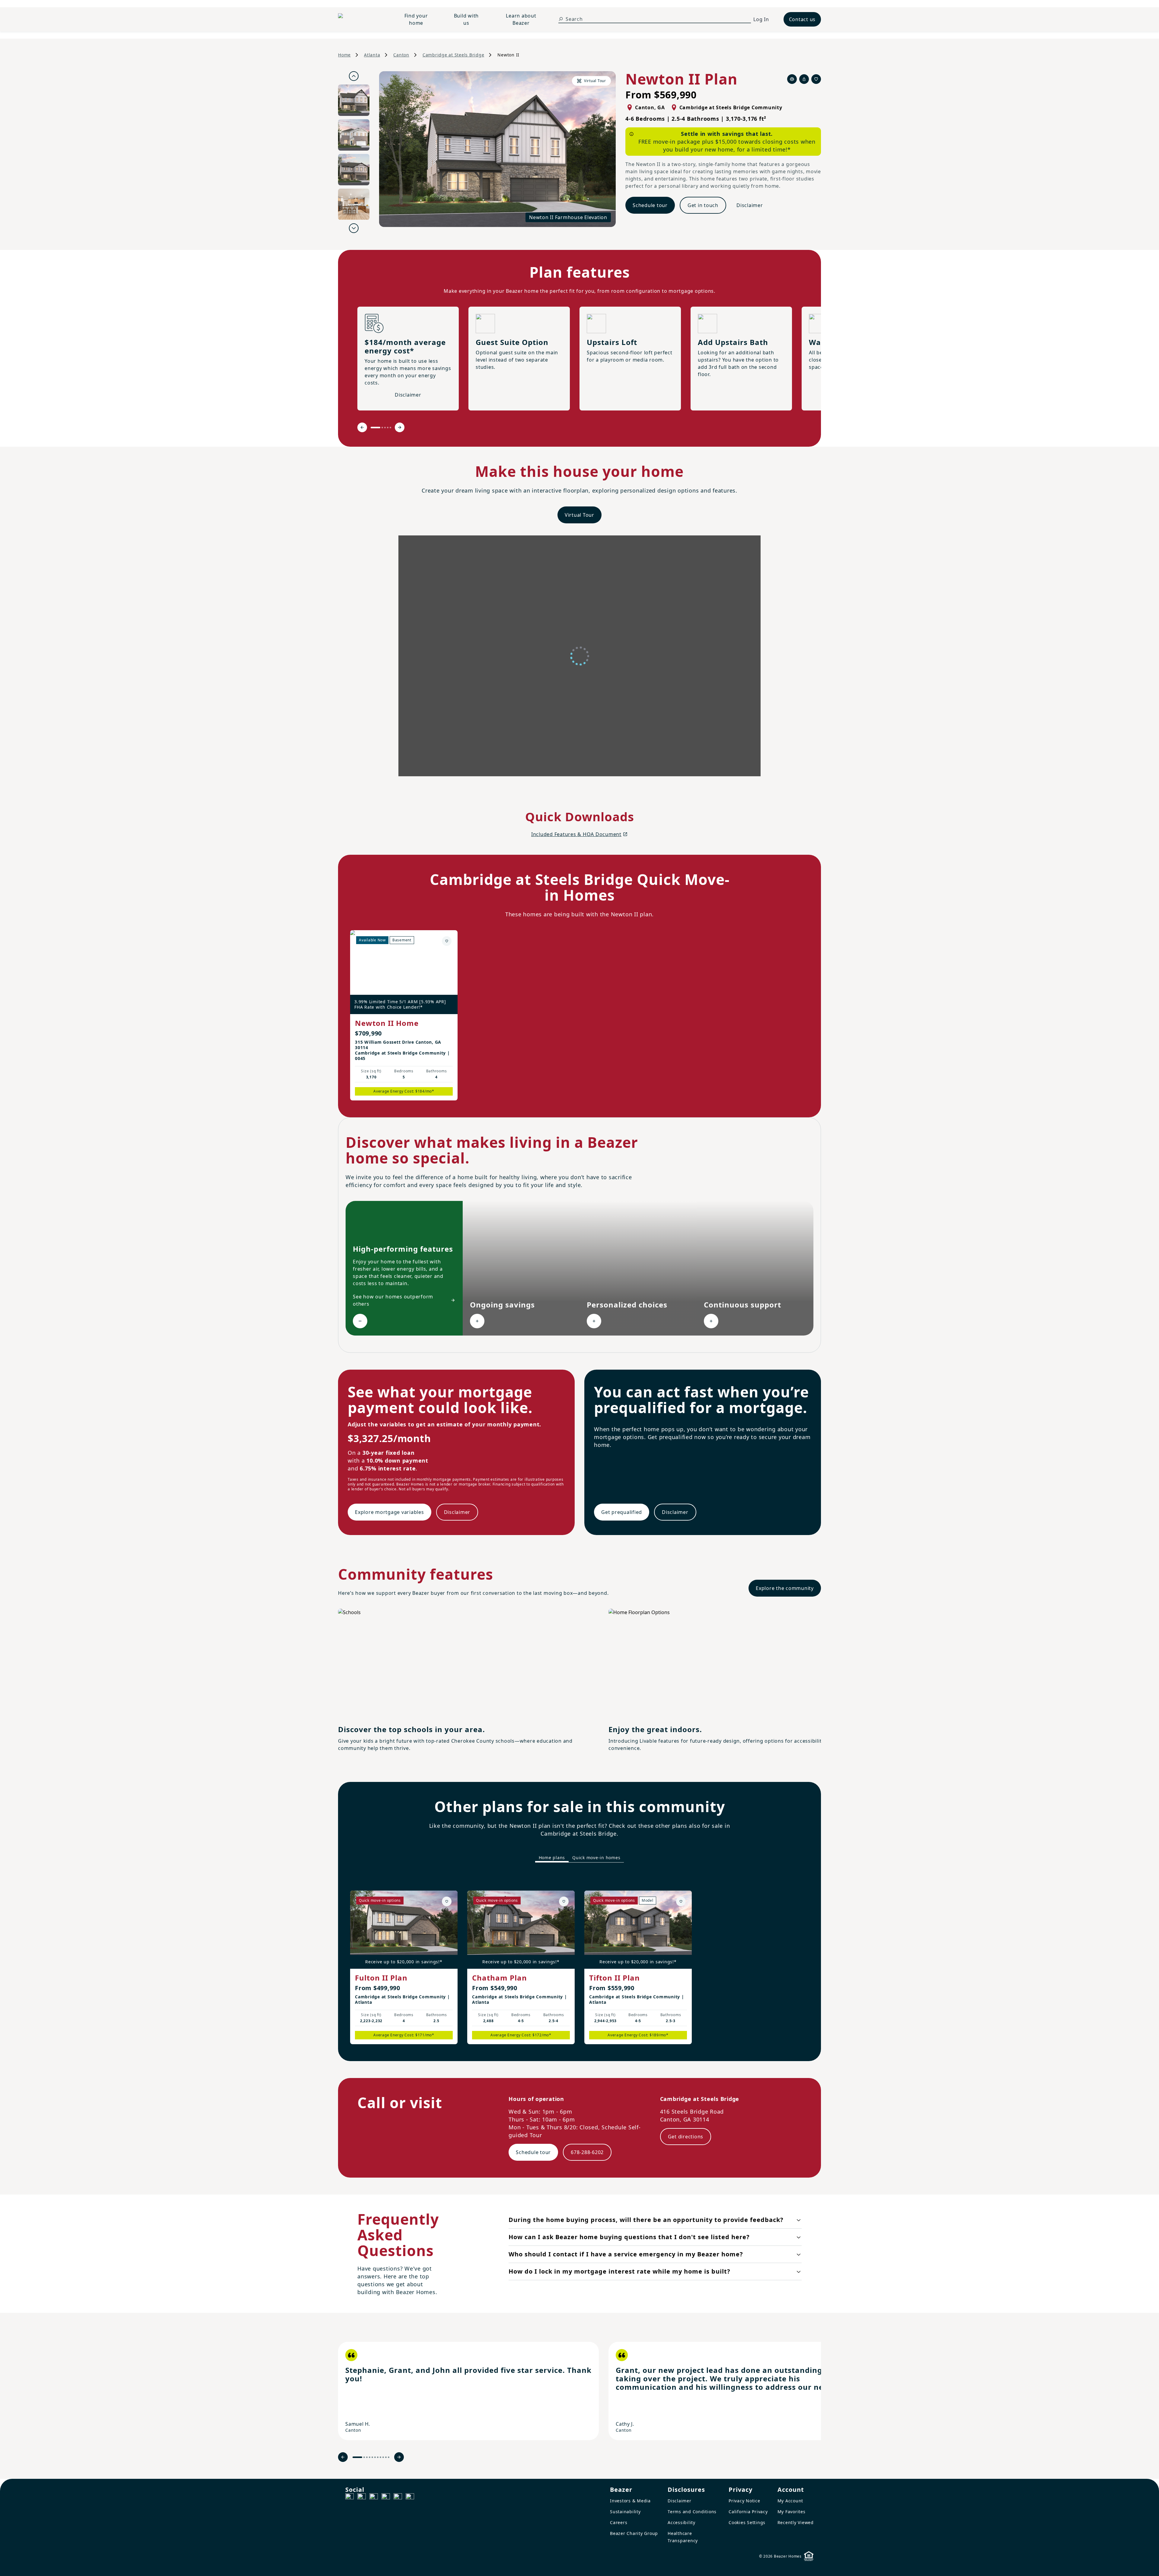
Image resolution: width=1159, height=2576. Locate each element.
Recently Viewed (796, 2522)
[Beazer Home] (361, 19)
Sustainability (625, 2512)
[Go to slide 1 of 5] (375, 428)
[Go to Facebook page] (350, 2498)
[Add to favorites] (447, 941)
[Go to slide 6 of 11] (375, 2457)
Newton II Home (387, 1023)
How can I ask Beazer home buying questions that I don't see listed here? (629, 2237)
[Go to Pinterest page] (410, 2498)
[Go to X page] (386, 2498)
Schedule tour (650, 205)
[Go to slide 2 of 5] (382, 428)
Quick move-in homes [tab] (596, 1858)
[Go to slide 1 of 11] (357, 2457)
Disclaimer (750, 205)
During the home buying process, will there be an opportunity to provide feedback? (646, 2220)
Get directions (686, 2137)
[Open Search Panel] (561, 19)
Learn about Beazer (521, 19)
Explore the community (785, 1588)
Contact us (802, 19)
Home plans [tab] (552, 1858)
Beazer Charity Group (634, 2533)
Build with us (466, 19)
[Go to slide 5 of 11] (372, 2457)
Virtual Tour (579, 515)
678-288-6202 (587, 2152)
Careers (619, 2522)
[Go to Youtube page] (398, 2498)
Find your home (416, 19)
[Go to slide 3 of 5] (385, 428)
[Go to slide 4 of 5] (388, 428)
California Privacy (748, 2512)
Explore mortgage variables (390, 1512)
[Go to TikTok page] (374, 2498)
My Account (790, 2501)
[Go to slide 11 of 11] (389, 2457)
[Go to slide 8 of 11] (380, 2457)
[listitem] (468, 2391)
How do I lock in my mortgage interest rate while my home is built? (619, 2271)
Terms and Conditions (692, 2512)
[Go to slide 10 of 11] (386, 2457)
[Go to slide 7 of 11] (378, 2457)
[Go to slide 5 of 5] (390, 428)
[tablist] (579, 1858)
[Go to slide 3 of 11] (367, 2457)
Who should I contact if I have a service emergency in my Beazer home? (626, 2254)
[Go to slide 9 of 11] (383, 2457)
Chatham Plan (500, 1978)
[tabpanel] (579, 1962)
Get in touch (703, 205)
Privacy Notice (744, 2501)
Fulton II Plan (381, 1978)
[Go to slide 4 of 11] (370, 2457)
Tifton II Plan (615, 1978)
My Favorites (792, 2512)
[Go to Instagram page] (362, 2498)
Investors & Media (630, 2501)
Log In (761, 19)
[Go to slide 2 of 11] (364, 2457)
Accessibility (682, 2522)
